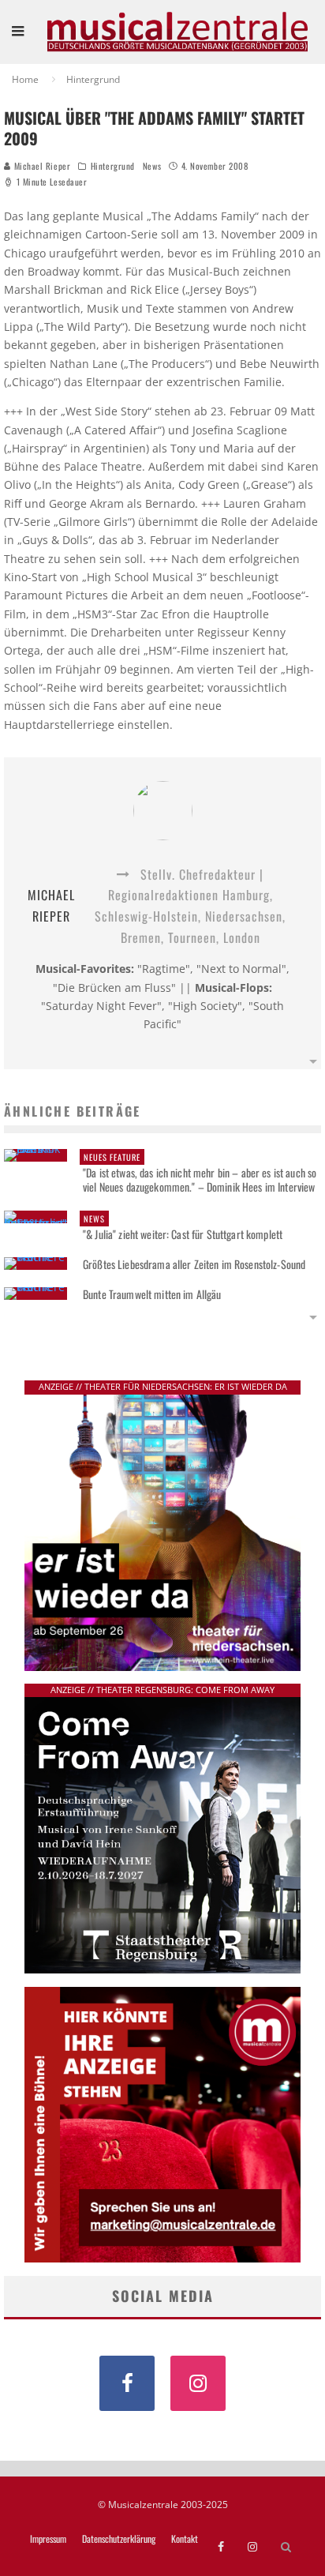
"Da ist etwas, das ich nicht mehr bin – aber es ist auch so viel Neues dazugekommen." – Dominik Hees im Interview (200, 1173)
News (152, 166)
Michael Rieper (41, 166)
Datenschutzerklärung (119, 2539)
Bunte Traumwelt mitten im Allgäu (152, 1294)
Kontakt (185, 2539)
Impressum (48, 2539)
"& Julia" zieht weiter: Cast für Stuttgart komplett (183, 1227)
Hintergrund (113, 166)
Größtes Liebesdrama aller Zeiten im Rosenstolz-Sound (194, 1264)
